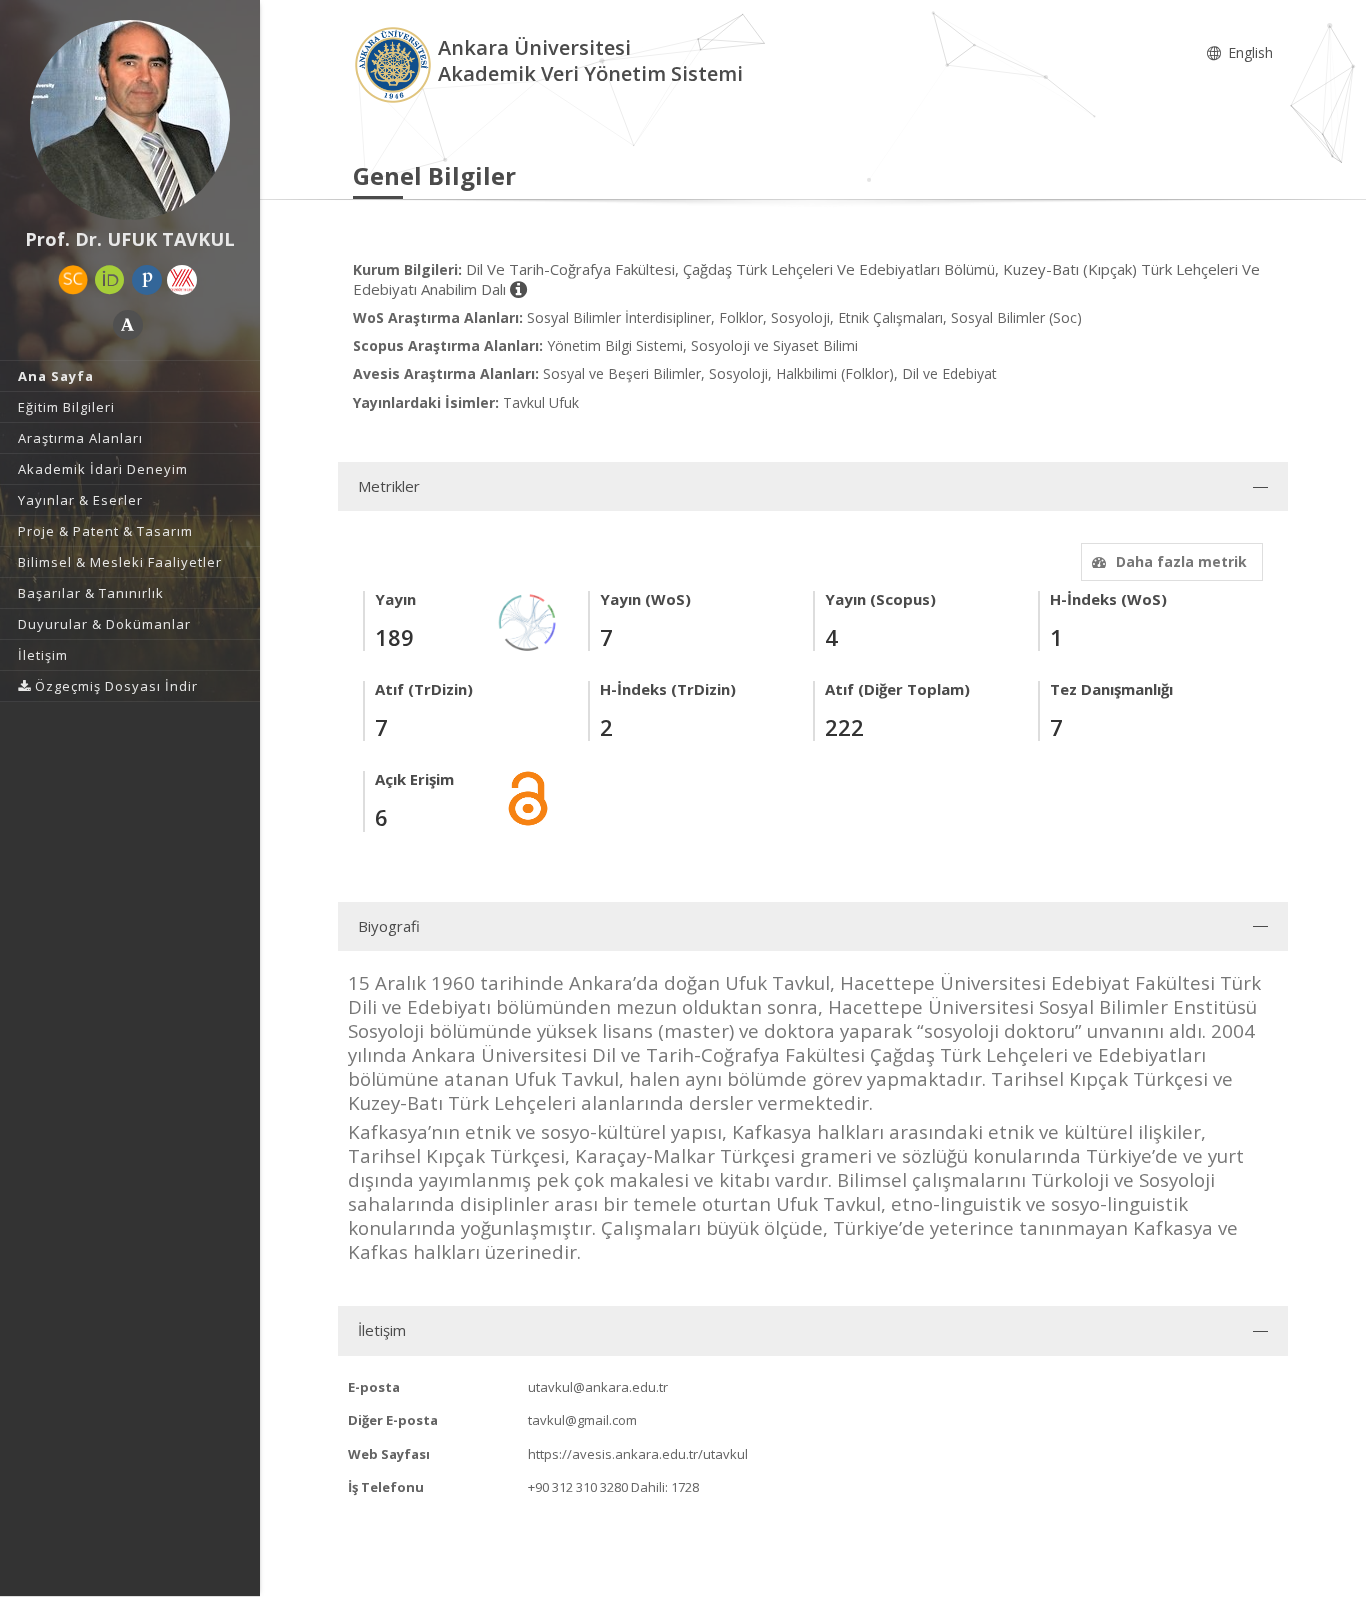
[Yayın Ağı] (528, 620)
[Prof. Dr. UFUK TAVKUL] (130, 120)
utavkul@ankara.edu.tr (598, 1387)
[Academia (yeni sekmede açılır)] (128, 325)
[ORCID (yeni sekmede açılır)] (110, 280)
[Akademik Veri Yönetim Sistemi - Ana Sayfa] (395, 63)
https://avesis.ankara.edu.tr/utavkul (638, 1454)
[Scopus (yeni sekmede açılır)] (73, 280)
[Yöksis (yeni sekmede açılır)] (182, 280)
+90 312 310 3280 (578, 1487)
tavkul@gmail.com (582, 1420)
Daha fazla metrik (1181, 561)
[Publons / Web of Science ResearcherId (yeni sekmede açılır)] (147, 280)
